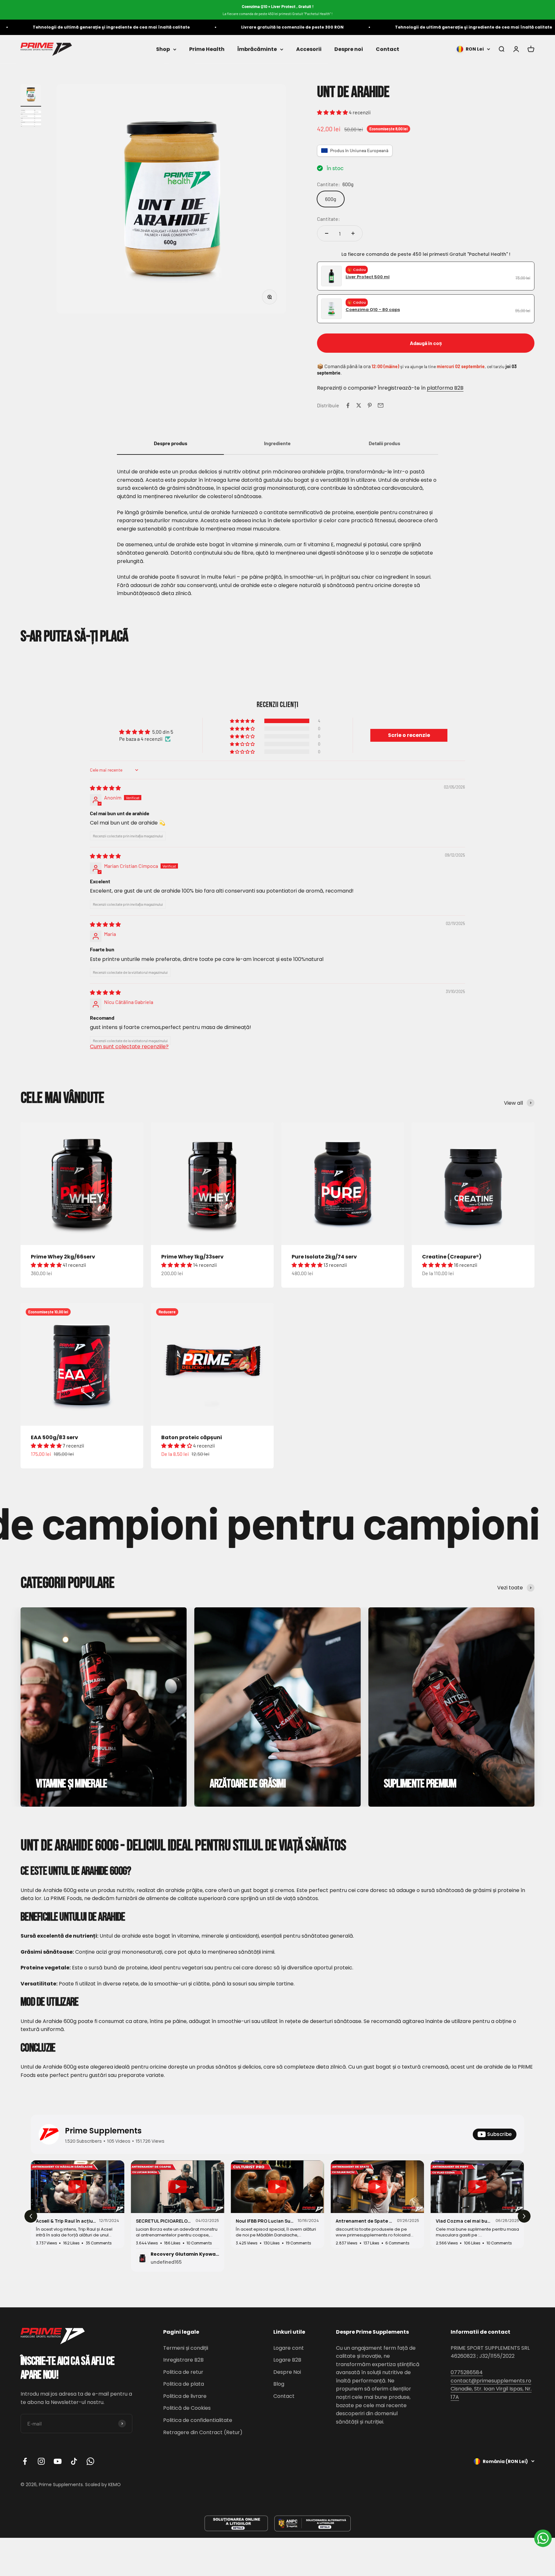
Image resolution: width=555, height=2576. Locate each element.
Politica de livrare (185, 2396)
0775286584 (467, 2372)
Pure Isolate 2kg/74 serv (324, 1257)
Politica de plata (184, 2384)
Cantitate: (328, 219)
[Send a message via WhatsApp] (543, 2538)
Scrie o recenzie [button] (409, 735)
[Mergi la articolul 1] (31, 95)
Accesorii (309, 49)
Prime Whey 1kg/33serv (192, 1257)
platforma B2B (445, 388)
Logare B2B (287, 2360)
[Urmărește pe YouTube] (58, 2461)
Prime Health (207, 49)
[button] (333, 112)
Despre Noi (287, 2372)
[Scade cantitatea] (327, 233)
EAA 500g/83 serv (54, 1437)
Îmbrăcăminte (257, 49)
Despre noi (349, 49)
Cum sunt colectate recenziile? (129, 1046)
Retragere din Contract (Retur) (203, 2432)
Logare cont (289, 2348)
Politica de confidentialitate (198, 2420)
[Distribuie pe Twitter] (359, 405)
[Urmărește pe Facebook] (25, 2461)
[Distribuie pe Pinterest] (370, 405)
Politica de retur (183, 2372)
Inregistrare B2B (183, 2360)
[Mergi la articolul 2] (31, 119)
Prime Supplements (103, 2131)
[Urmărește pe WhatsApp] (90, 2461)
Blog (279, 2384)
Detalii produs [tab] (384, 443)
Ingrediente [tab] (277, 443)
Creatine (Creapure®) (452, 1257)
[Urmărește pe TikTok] (74, 2461)
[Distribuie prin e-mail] (381, 405)
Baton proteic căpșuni (192, 1437)
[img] (105, 788)
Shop (163, 49)
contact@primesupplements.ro (491, 2381)
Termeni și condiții (186, 2348)
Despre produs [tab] (171, 443)
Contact (388, 49)
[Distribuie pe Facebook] (348, 405)
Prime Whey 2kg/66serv (63, 1257)
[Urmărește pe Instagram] (41, 2461)
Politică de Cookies (187, 2408)
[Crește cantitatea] (353, 233)
